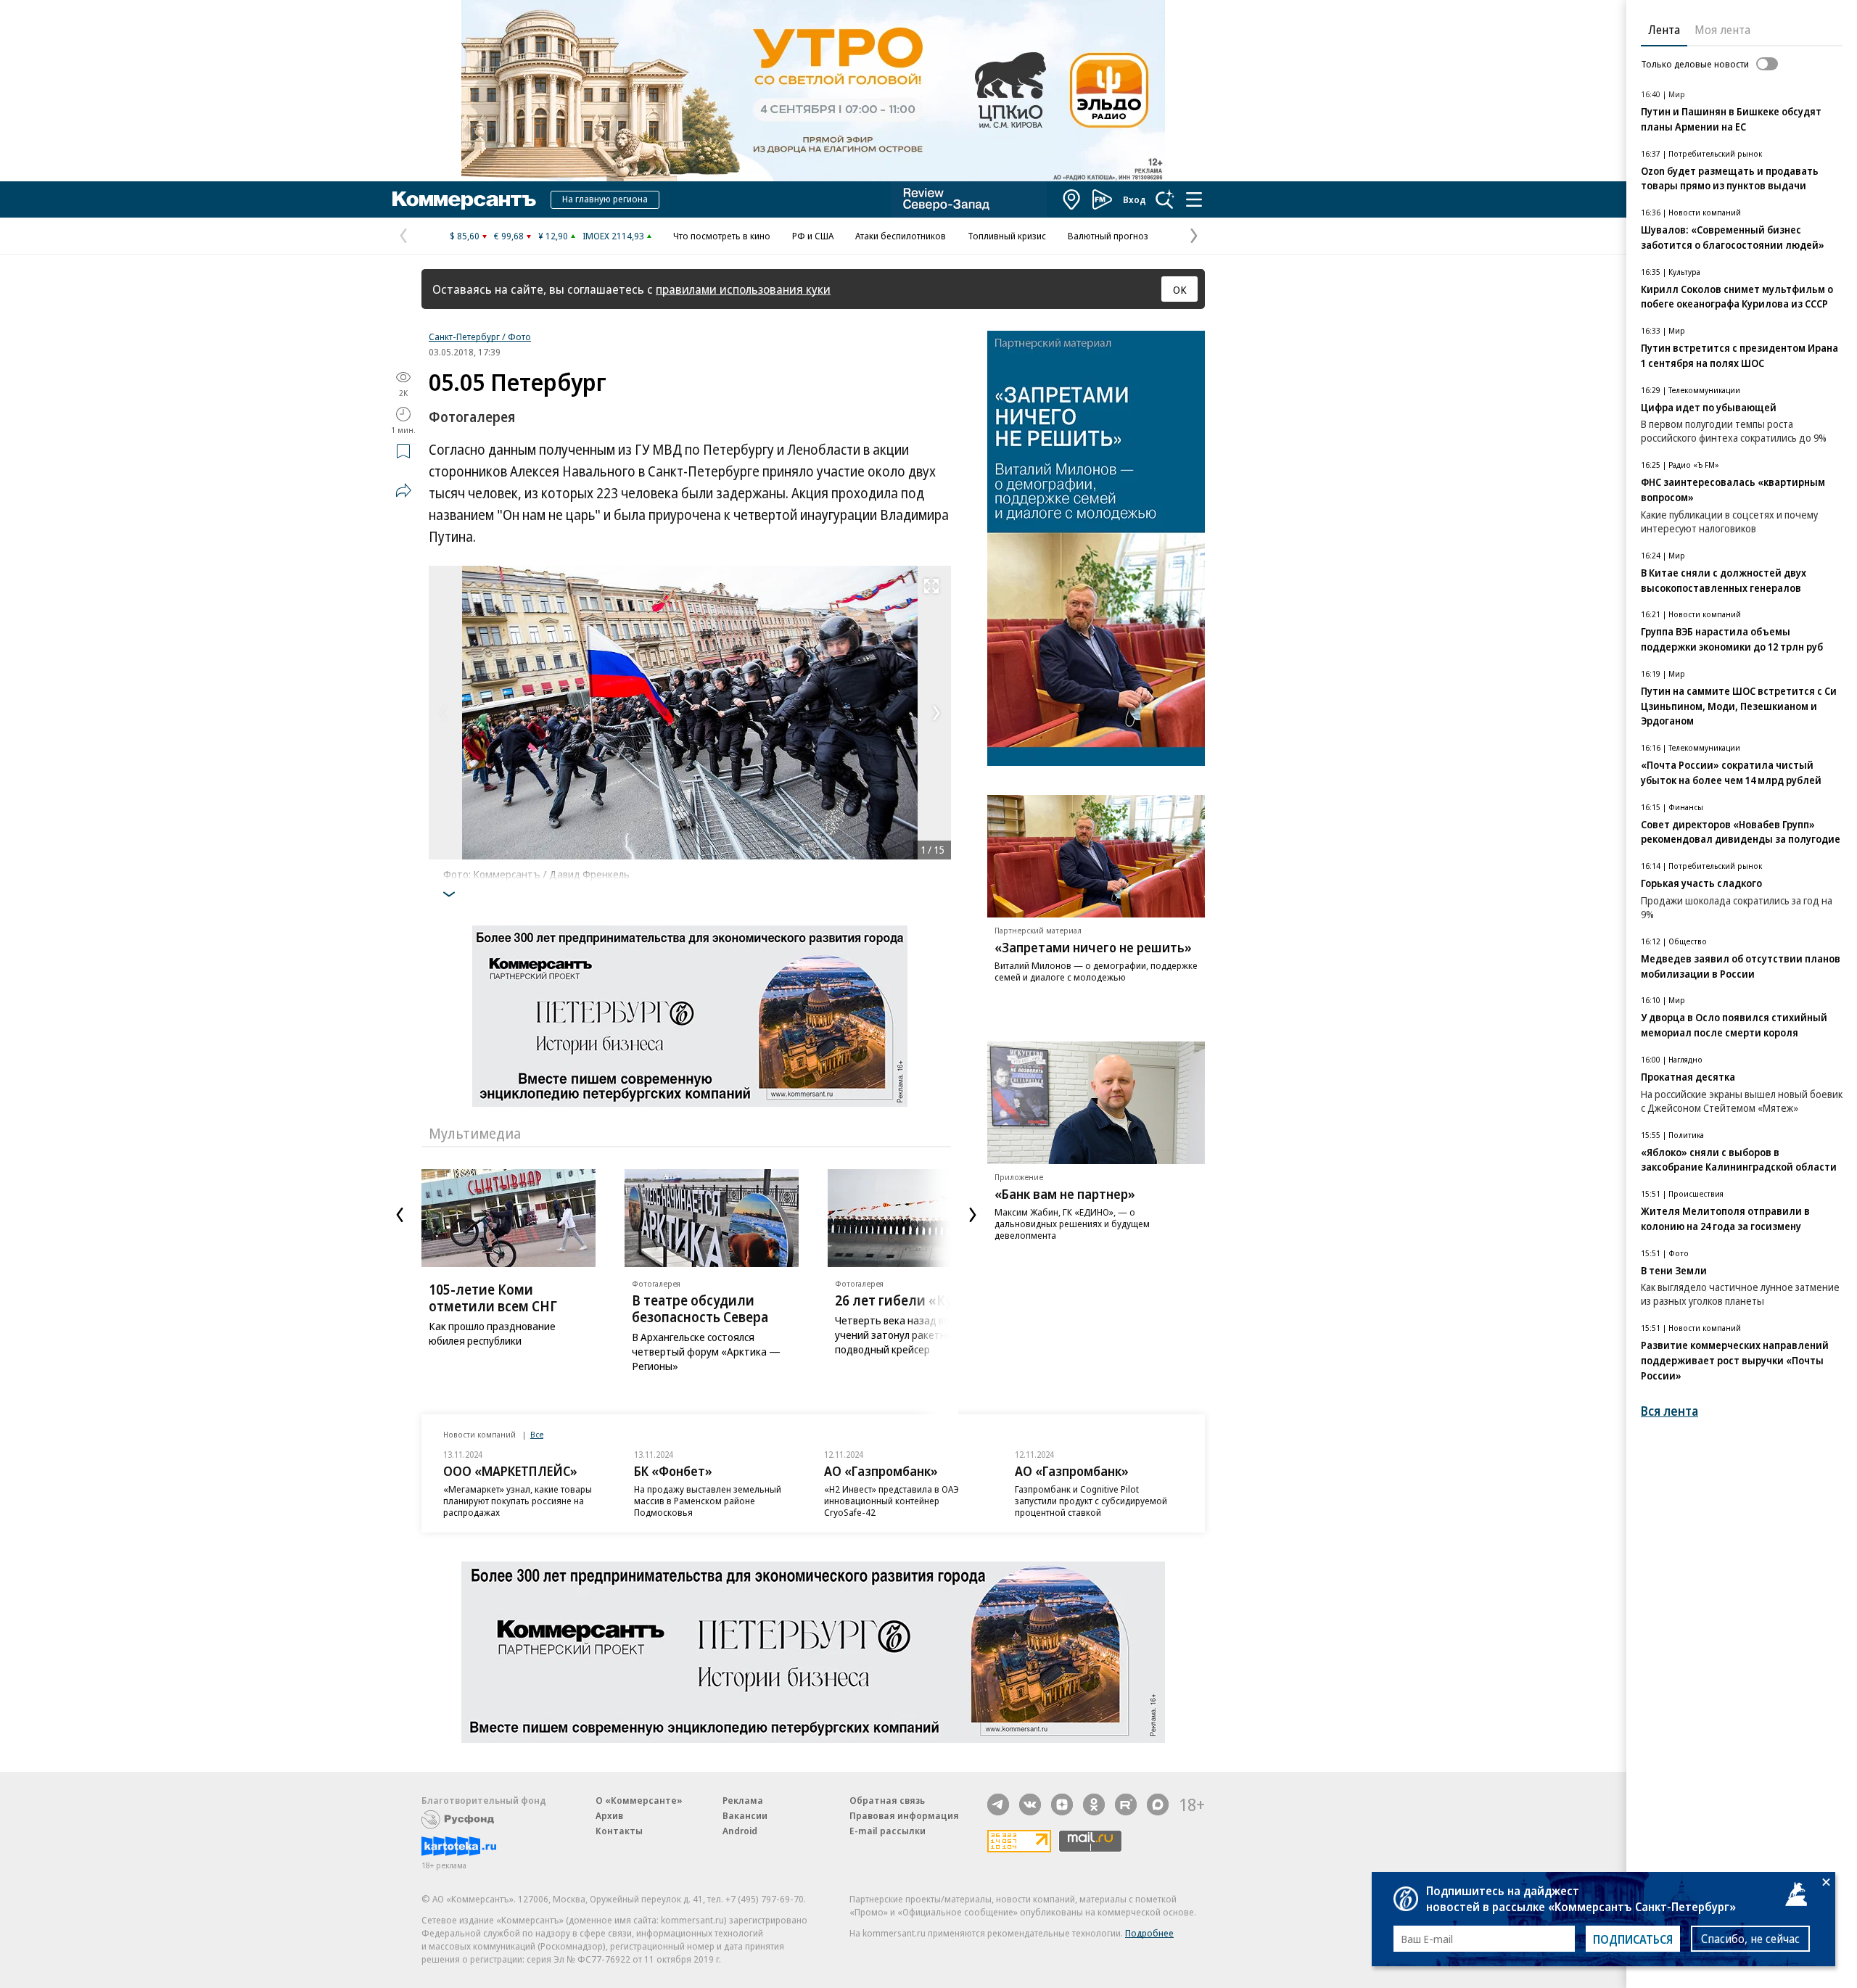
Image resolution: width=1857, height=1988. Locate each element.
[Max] (1158, 1805)
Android (740, 1831)
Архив (609, 1815)
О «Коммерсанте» (639, 1800)
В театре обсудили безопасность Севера (700, 1309)
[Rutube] (1126, 1805)
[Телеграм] (998, 1805)
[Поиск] (1165, 199)
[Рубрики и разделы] (1194, 199)
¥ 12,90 (553, 236)
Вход (1135, 199)
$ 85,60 (465, 236)
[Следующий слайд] (973, 1215)
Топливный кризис (1007, 236)
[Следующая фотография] (936, 713)
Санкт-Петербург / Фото (480, 337)
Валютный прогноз (1108, 236)
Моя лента (1722, 30)
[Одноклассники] (1094, 1805)
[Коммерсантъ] (464, 199)
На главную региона (605, 199)
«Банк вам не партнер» (1065, 1194)
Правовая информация (904, 1815)
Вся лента (1669, 1411)
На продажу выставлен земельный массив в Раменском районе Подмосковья (708, 1501)
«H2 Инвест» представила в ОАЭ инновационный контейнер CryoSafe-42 (892, 1501)
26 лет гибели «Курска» (911, 1300)
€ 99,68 (509, 236)
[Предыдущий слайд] (400, 1215)
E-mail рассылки (888, 1831)
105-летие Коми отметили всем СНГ (493, 1298)
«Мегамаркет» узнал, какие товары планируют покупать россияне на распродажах (518, 1501)
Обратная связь (887, 1800)
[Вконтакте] (1030, 1805)
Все (537, 1434)
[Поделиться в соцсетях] (403, 490)
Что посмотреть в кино (722, 236)
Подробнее (1149, 1933)
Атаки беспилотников (901, 236)
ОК (1180, 289)
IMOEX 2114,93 (613, 236)
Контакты (619, 1831)
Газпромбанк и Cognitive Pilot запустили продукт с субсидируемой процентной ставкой (1091, 1501)
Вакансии (745, 1815)
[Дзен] (1062, 1805)
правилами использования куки (743, 289)
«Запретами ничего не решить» (1093, 947)
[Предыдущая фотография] (443, 713)
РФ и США (813, 236)
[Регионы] (1072, 199)
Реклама (743, 1800)
